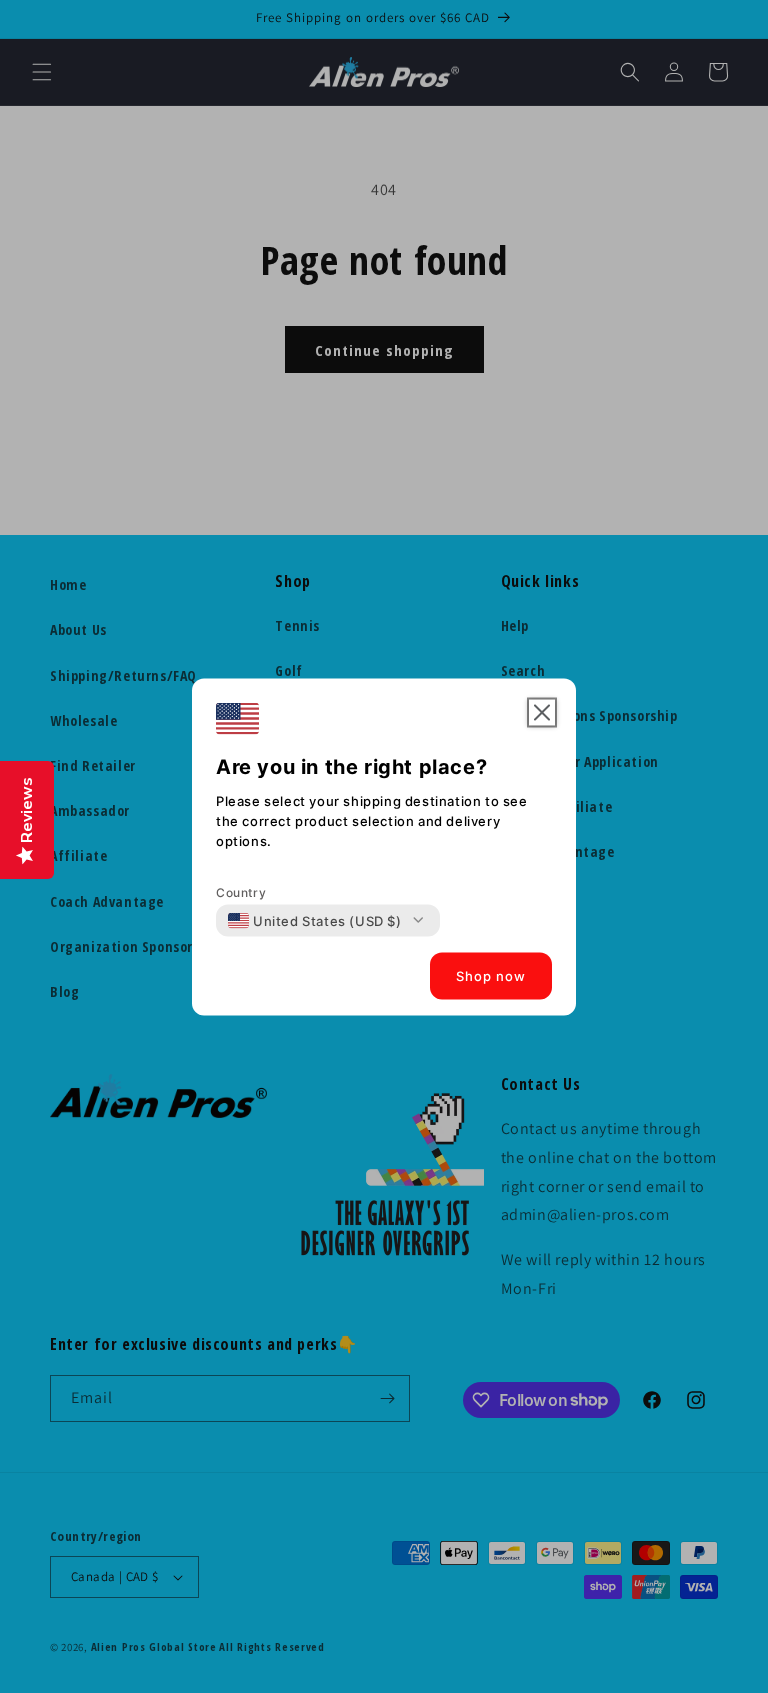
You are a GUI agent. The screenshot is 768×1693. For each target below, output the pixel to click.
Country (241, 891)
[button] (542, 712)
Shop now (491, 976)
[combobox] (315, 920)
